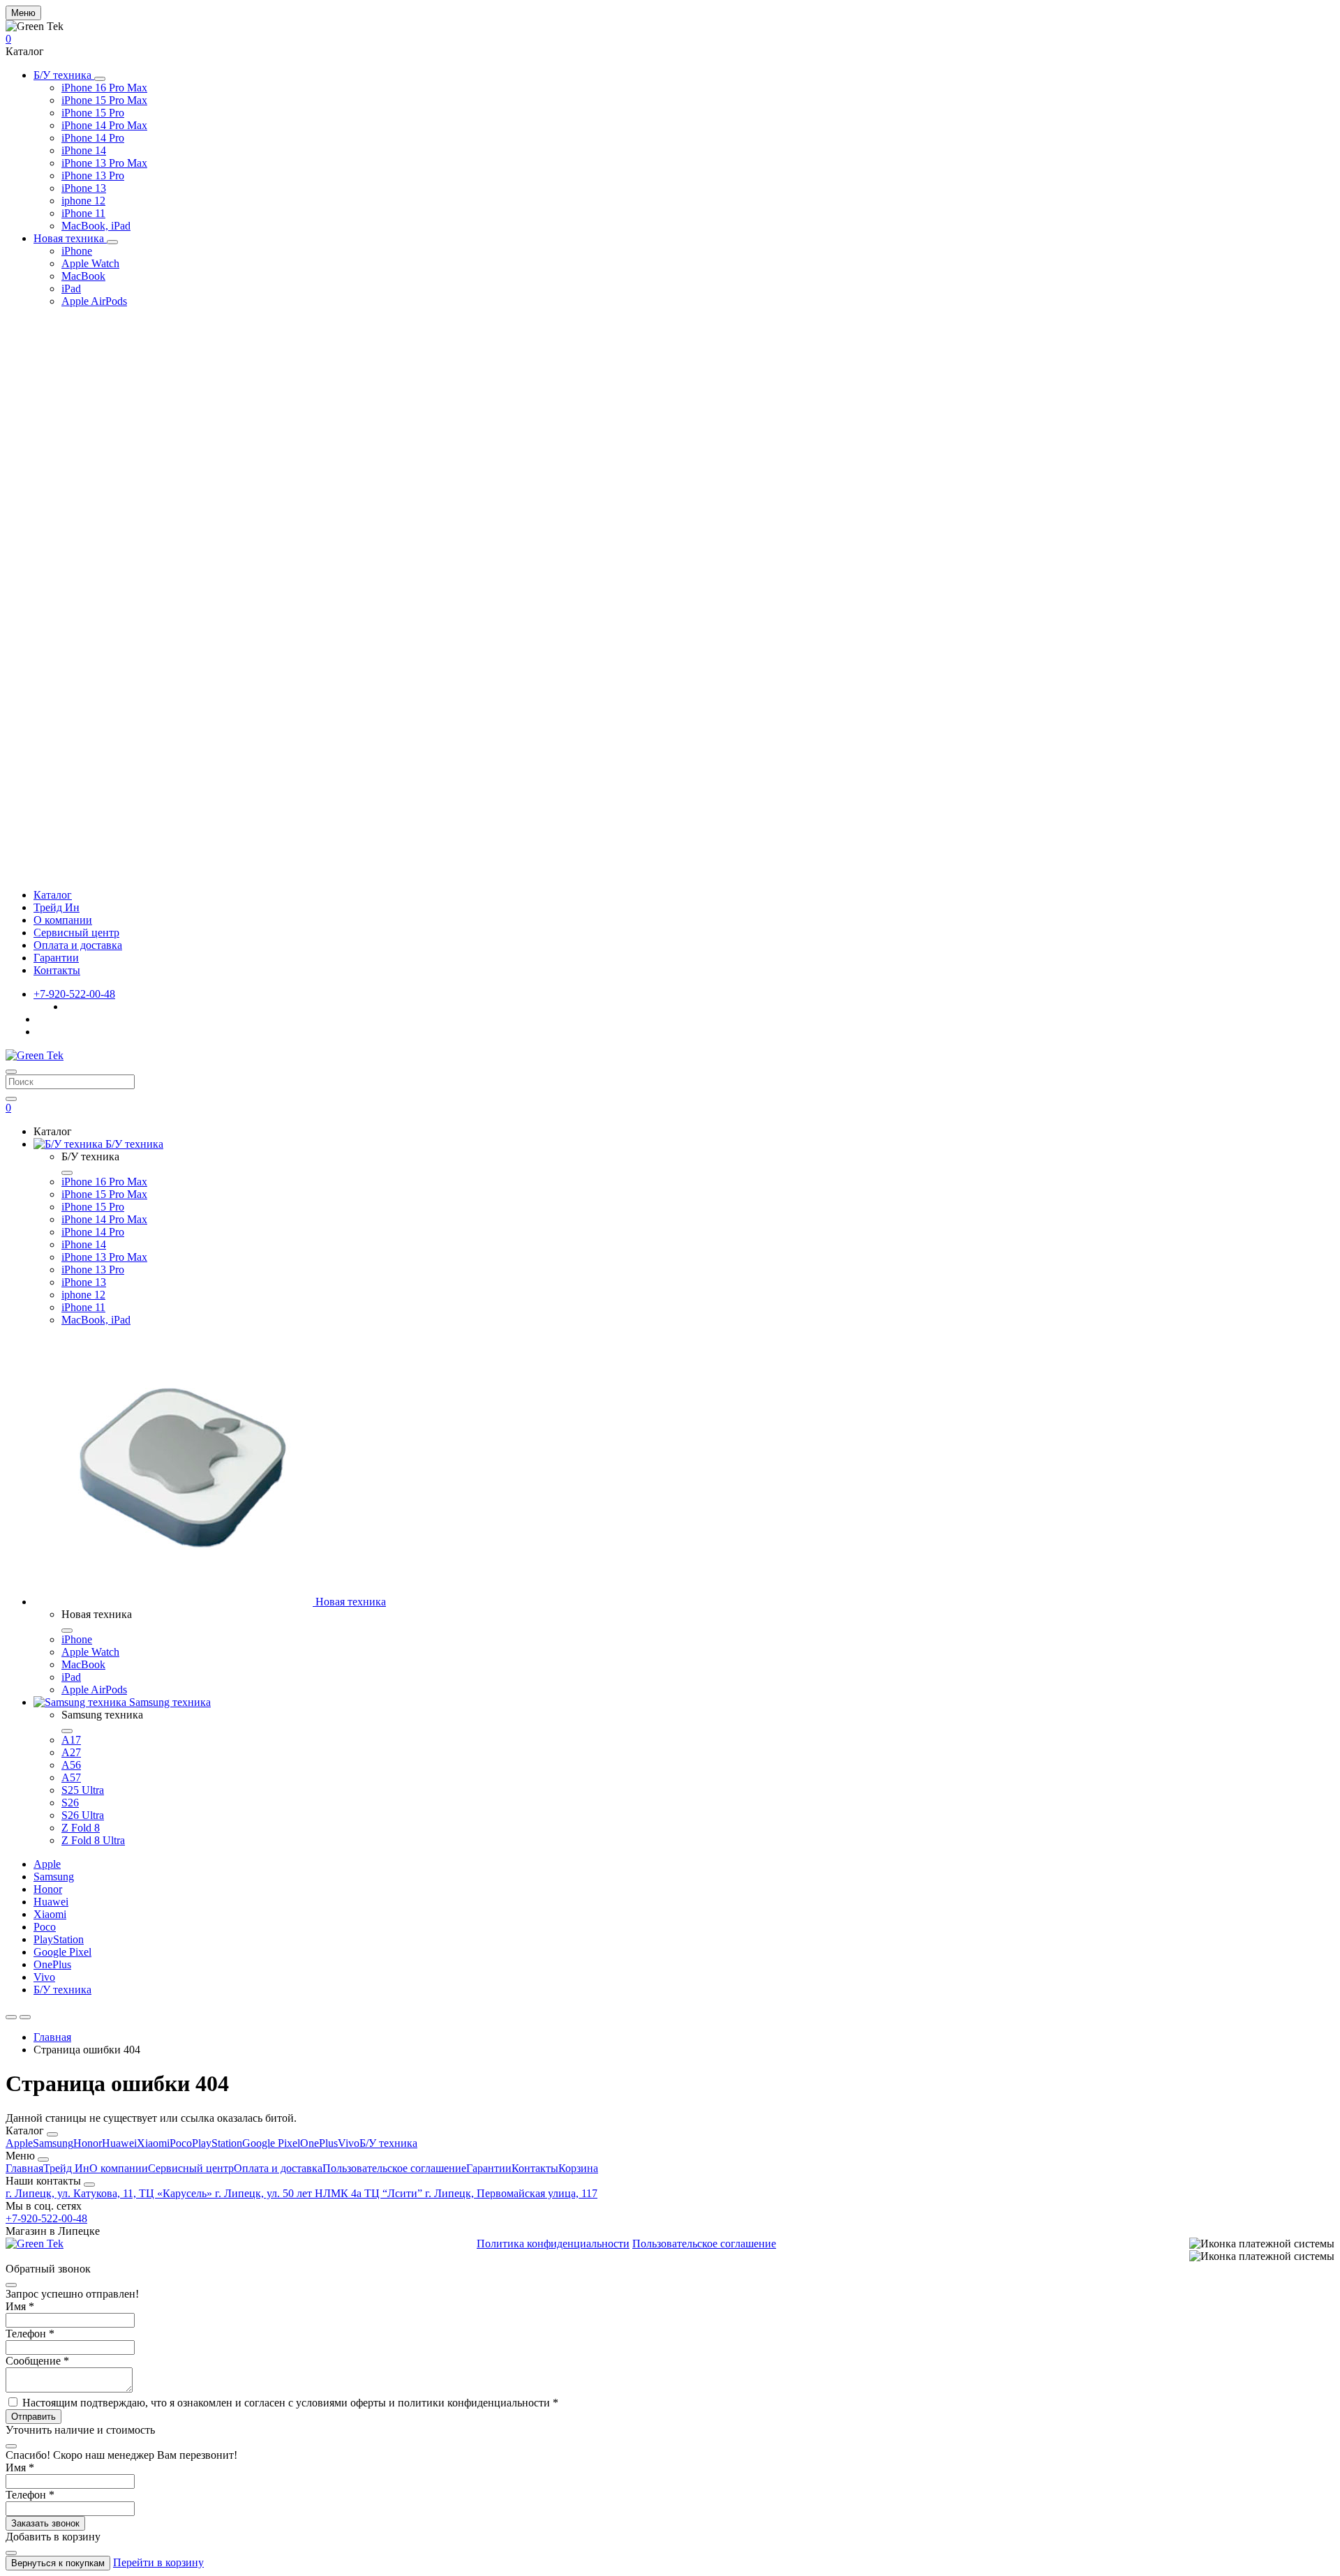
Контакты (57, 970)
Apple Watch (90, 263)
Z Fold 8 (81, 1828)
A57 (71, 1777)
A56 (71, 1765)
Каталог (53, 895)
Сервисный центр (76, 933)
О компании (63, 920)
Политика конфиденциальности (553, 2244)
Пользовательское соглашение (394, 2168)
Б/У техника (64, 75)
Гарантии (56, 958)
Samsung (54, 1877)
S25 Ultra (83, 1790)
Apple (47, 1864)
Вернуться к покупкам (58, 2563)
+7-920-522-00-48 (74, 994)
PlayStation (59, 1939)
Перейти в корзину (158, 2562)
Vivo (44, 1977)
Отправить (33, 2417)
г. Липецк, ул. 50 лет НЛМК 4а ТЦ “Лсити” (320, 2193)
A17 (71, 1740)
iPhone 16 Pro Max (104, 88)
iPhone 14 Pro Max (104, 125)
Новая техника (70, 238)
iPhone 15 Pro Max (104, 100)
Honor (48, 1889)
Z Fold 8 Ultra (93, 1840)
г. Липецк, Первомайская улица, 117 (511, 2193)
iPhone (77, 251)
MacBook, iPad (96, 226)
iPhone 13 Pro (93, 175)
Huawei (51, 1902)
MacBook (83, 276)
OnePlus (52, 1964)
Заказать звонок (45, 2523)
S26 (70, 1803)
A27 (71, 1752)
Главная (52, 2037)
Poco (45, 1927)
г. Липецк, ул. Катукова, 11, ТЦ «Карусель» (110, 2193)
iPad (71, 289)
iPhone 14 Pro (93, 138)
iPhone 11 (83, 213)
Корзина (578, 2168)
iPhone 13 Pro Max (104, 163)
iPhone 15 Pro (93, 113)
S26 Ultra (83, 1815)
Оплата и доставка (78, 945)
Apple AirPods (94, 301)
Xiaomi (50, 1914)
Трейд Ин (57, 907)
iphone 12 (83, 201)
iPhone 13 (84, 188)
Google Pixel (62, 1952)
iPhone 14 (84, 150)
